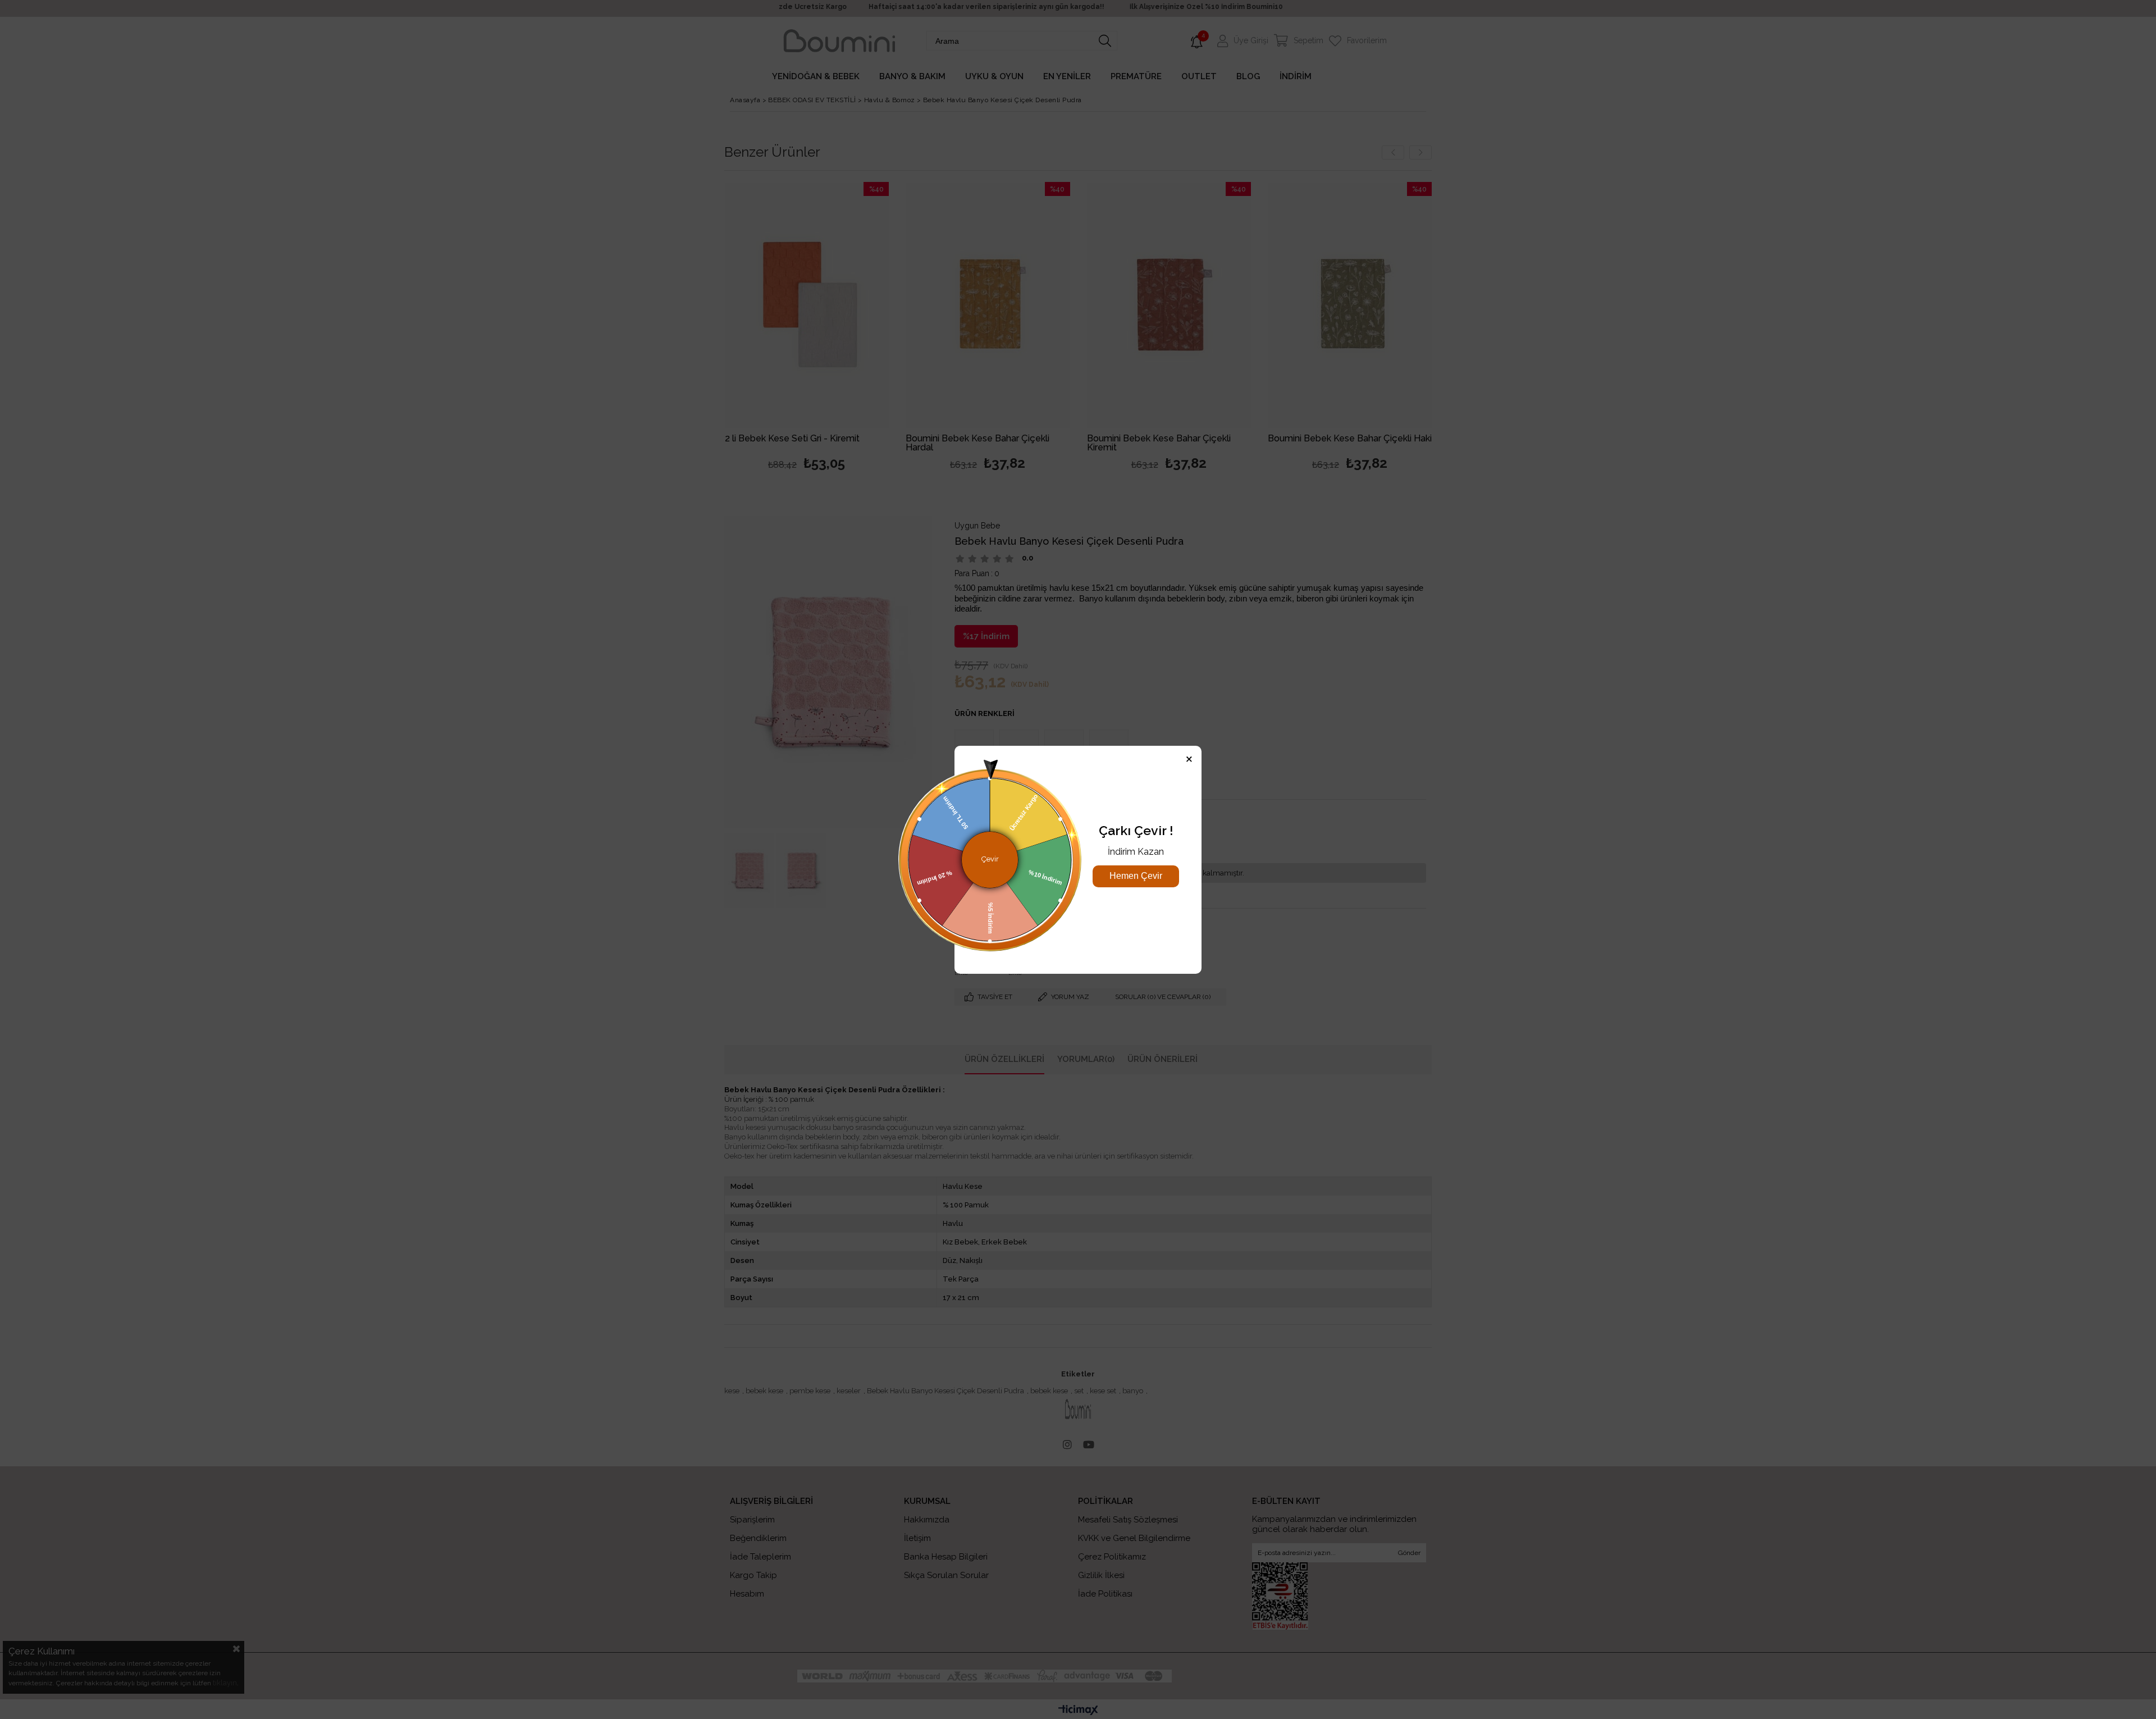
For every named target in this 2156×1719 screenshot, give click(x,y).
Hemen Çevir (1136, 876)
